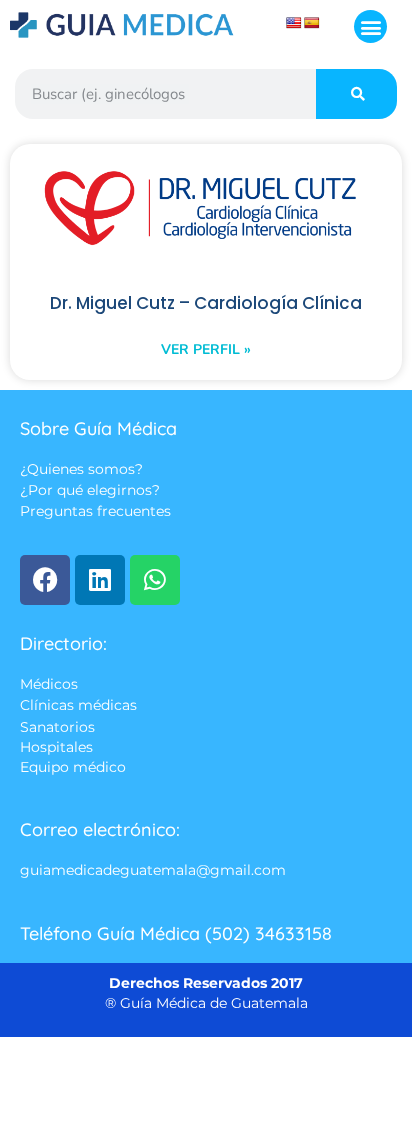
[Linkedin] (100, 580)
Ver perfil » (206, 349)
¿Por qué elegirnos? (90, 491)
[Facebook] (45, 580)
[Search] (356, 94)
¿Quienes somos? (81, 469)
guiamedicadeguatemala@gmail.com (153, 871)
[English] (294, 23)
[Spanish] (312, 23)
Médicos (49, 684)
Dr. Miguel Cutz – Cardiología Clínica (206, 303)
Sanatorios (57, 727)
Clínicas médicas (78, 706)
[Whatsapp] (155, 580)
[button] (370, 26)
